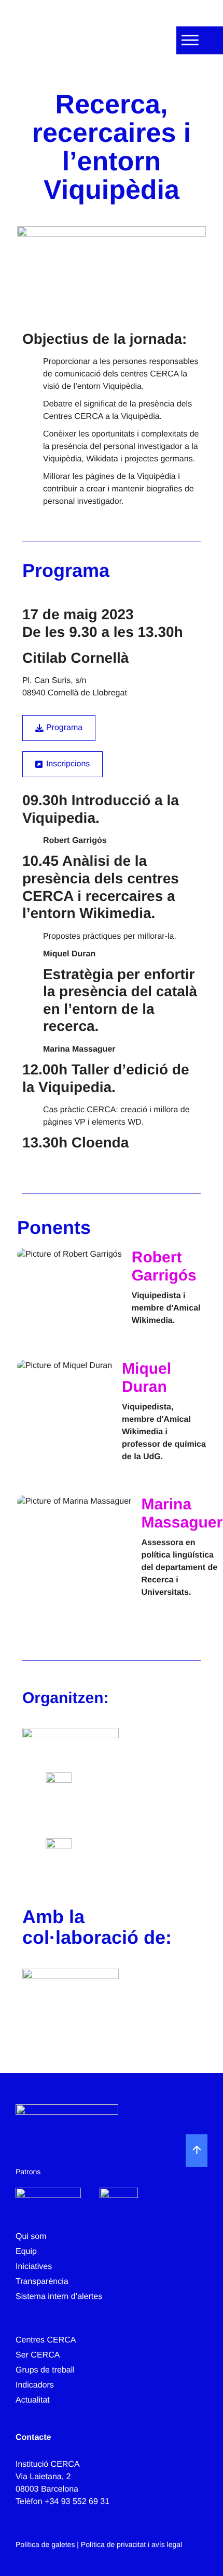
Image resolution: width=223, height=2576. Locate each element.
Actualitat (33, 2400)
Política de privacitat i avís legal (131, 2544)
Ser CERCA (38, 2355)
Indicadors (35, 2385)
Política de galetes (45, 2544)
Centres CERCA (46, 2340)
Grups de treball (45, 2370)
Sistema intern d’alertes (59, 2297)
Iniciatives (34, 2267)
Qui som (31, 2237)
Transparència (42, 2282)
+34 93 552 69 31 (77, 2502)
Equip (26, 2252)
